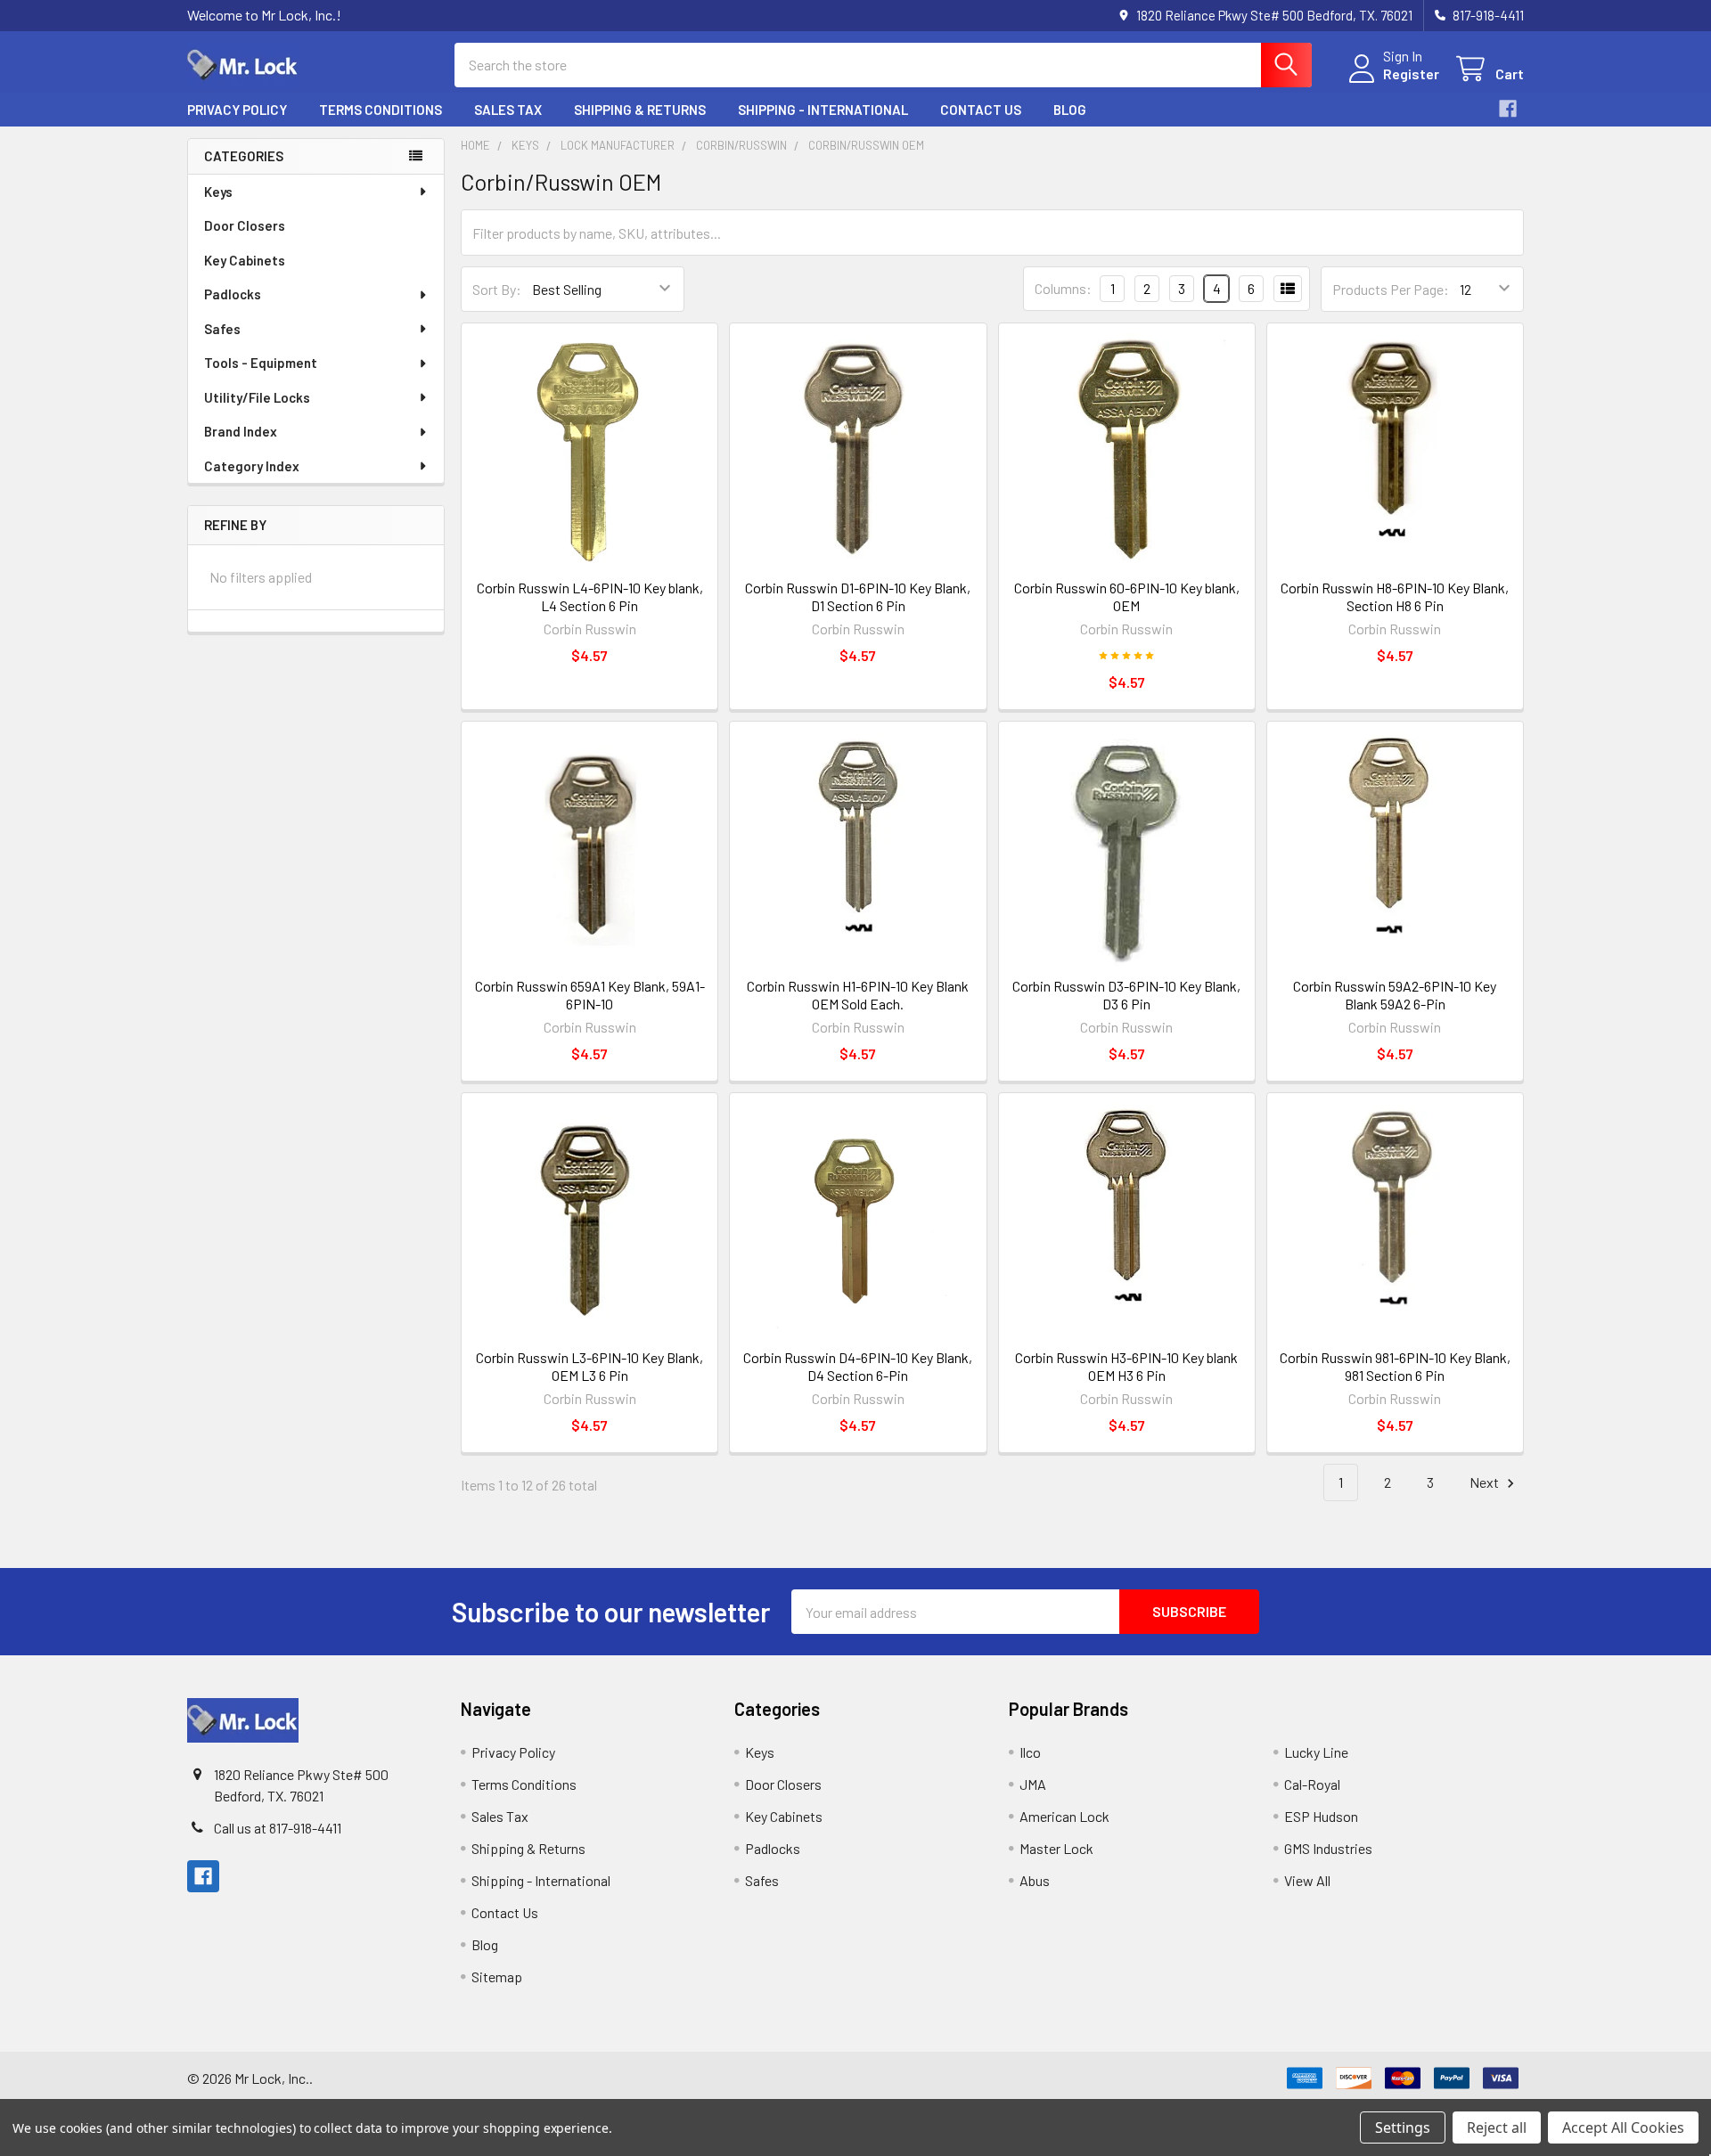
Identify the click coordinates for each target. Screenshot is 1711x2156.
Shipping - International (823, 110)
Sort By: (497, 289)
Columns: (1063, 288)
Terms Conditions (381, 110)
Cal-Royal (1312, 1784)
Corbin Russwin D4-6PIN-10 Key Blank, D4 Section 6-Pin (858, 1366)
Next (1486, 1482)
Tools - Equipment (261, 363)
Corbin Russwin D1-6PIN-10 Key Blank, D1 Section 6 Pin (858, 596)
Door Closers (245, 225)
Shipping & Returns (640, 110)
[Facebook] (1508, 109)
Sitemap (497, 1976)
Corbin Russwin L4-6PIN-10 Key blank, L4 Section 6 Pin (590, 596)
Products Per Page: (1391, 289)
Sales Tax (508, 110)
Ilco (1030, 1752)
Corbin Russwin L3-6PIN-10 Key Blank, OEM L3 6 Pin (589, 1366)
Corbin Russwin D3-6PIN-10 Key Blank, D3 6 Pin (1126, 995)
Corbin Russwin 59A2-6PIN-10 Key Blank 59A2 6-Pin (1395, 995)
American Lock (1064, 1816)
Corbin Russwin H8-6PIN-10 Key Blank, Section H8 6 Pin (1395, 596)
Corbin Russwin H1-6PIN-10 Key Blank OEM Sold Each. (858, 995)
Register (1411, 73)
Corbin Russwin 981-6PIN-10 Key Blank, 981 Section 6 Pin (1395, 1366)
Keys (218, 192)
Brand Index (241, 431)
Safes (222, 329)
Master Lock (1056, 1848)
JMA (1033, 1784)
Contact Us (981, 110)
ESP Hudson (1321, 1816)
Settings (1403, 2127)
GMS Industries (1328, 1848)
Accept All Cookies (1623, 2127)
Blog (1070, 110)
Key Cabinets (245, 260)
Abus (1035, 1880)
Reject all (1497, 2127)
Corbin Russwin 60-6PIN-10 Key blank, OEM (1127, 596)
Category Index (252, 466)
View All (1307, 1880)
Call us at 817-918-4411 (278, 1828)
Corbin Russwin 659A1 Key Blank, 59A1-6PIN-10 (590, 995)
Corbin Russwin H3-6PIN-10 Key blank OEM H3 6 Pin (1126, 1366)
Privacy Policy (237, 110)
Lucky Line (1316, 1752)
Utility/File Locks (257, 397)
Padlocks (233, 294)
